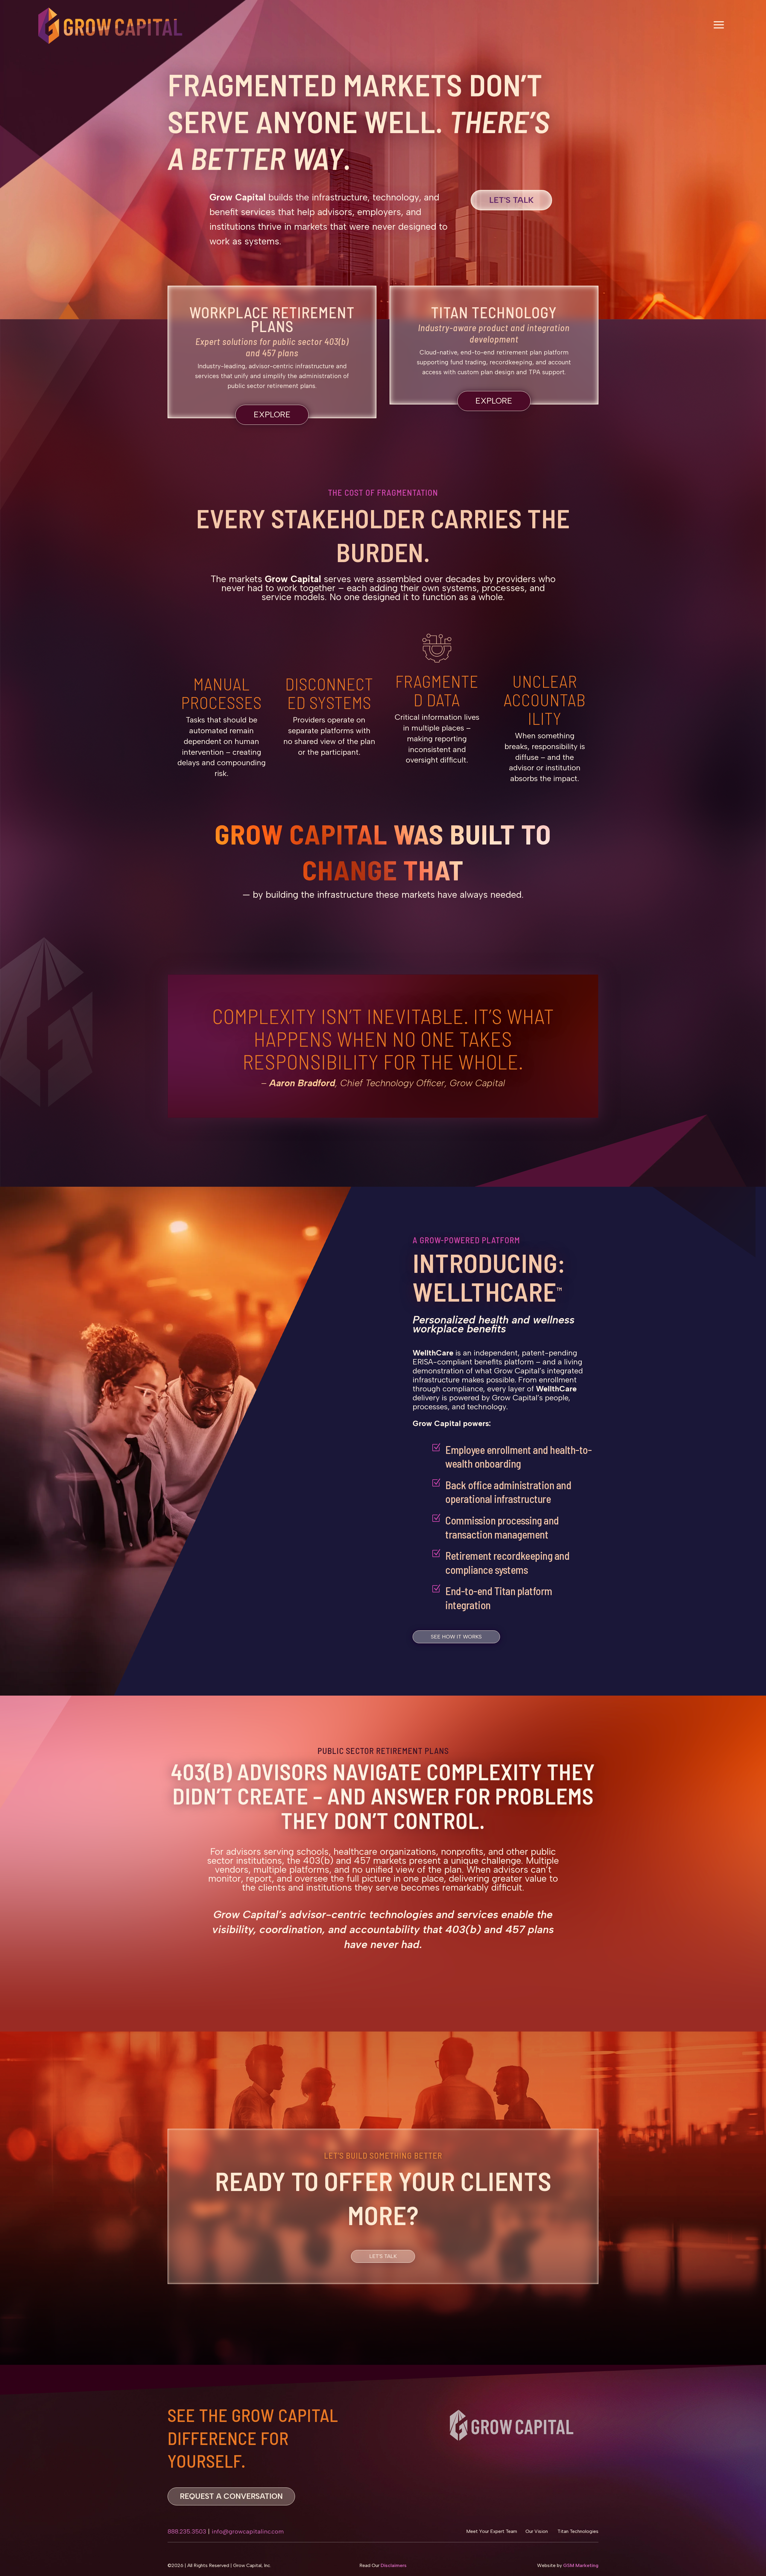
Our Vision (537, 2531)
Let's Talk (511, 200)
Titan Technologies (577, 2531)
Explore (272, 414)
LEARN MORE (383, 1977)
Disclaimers (394, 2565)
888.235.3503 (187, 2531)
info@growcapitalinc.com (248, 2531)
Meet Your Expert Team (492, 2531)
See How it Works (456, 1637)
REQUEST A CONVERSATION (231, 2496)
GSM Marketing (581, 2565)
